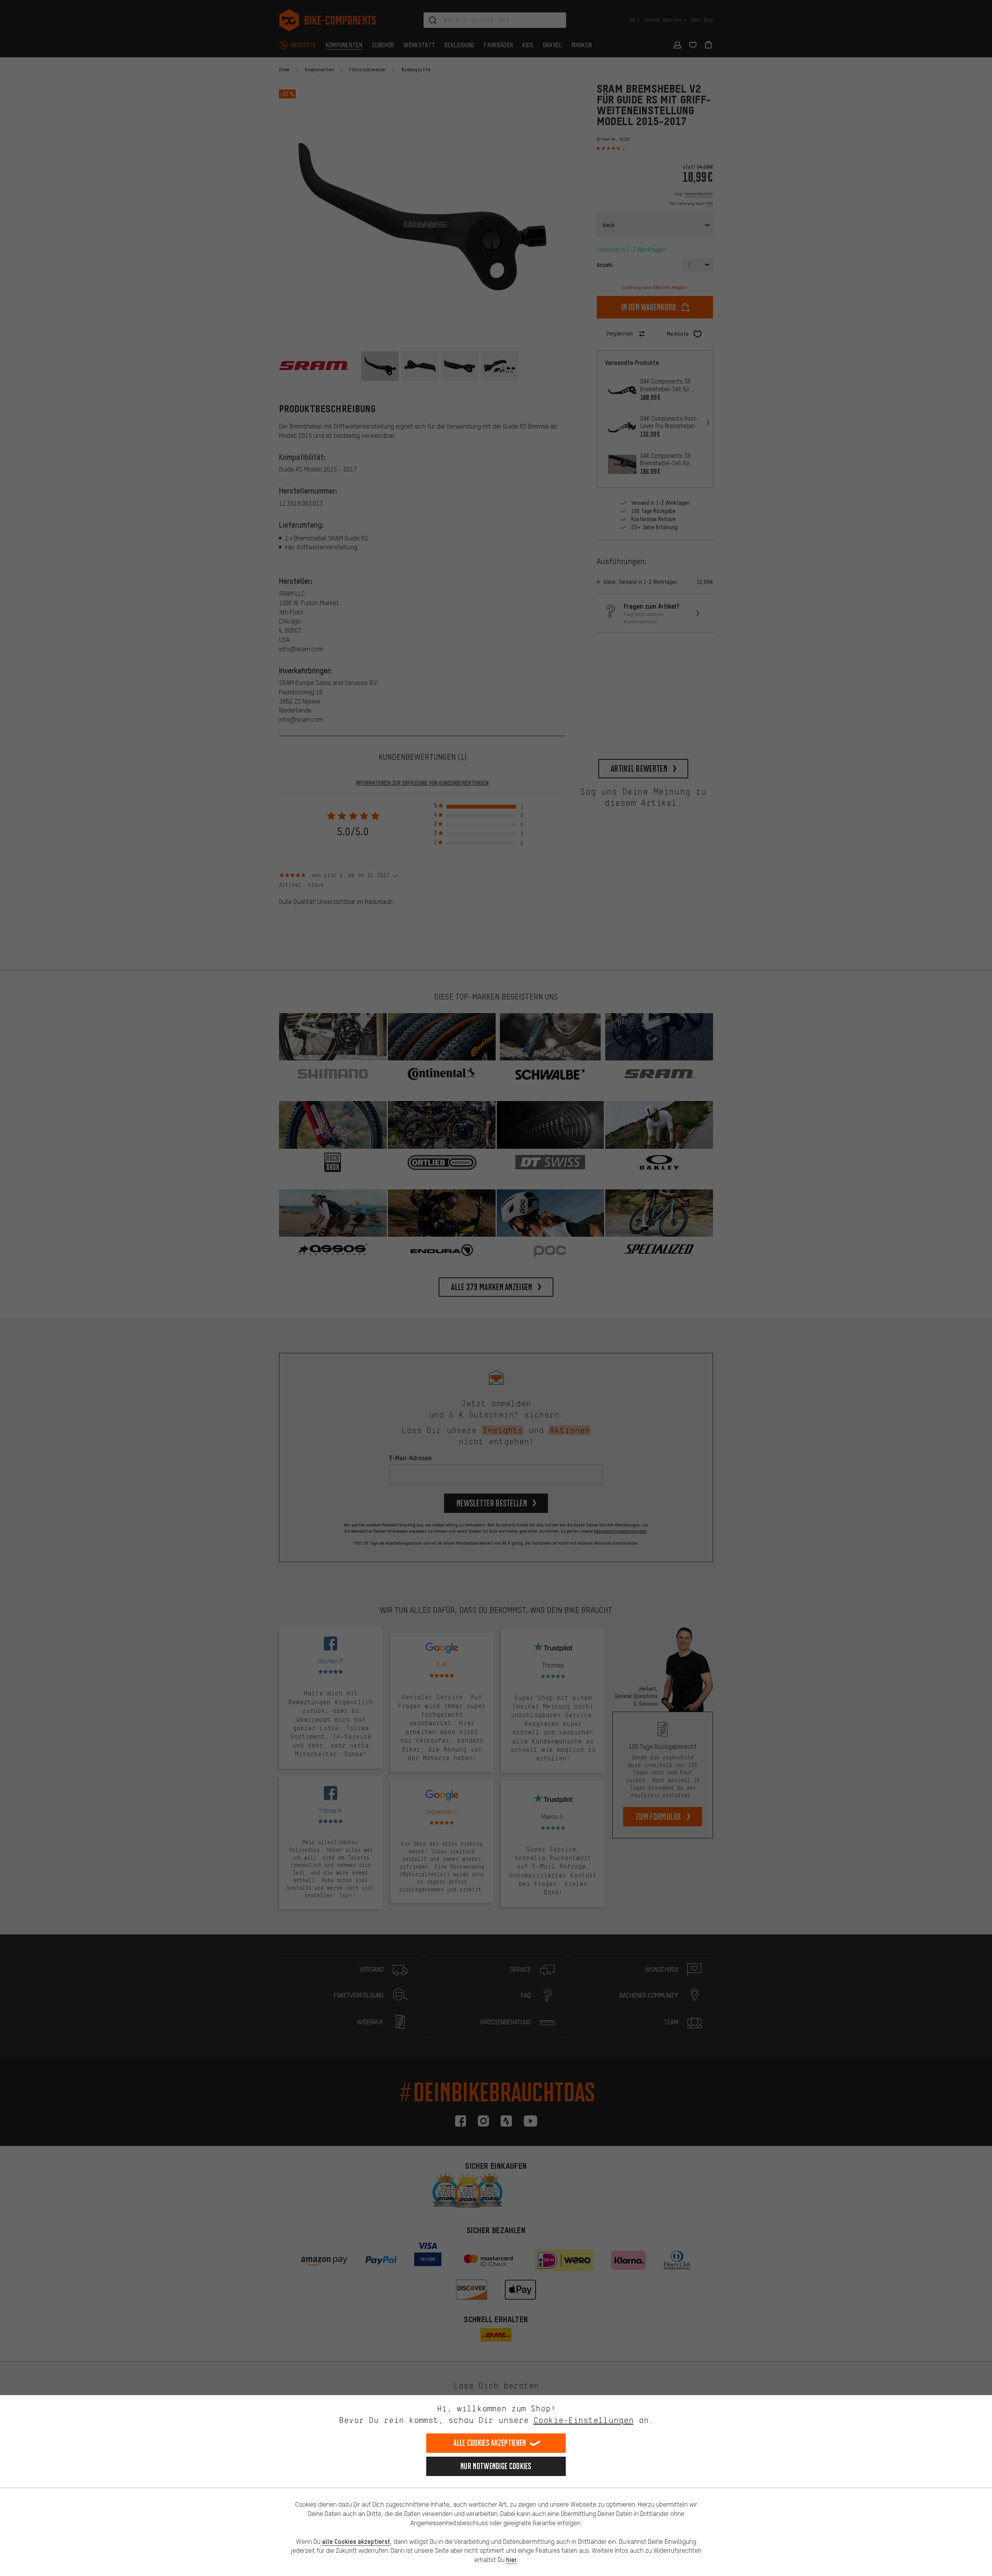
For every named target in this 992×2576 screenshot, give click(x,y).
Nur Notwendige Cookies (496, 2466)
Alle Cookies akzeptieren (490, 2443)
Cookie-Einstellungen (584, 2420)
